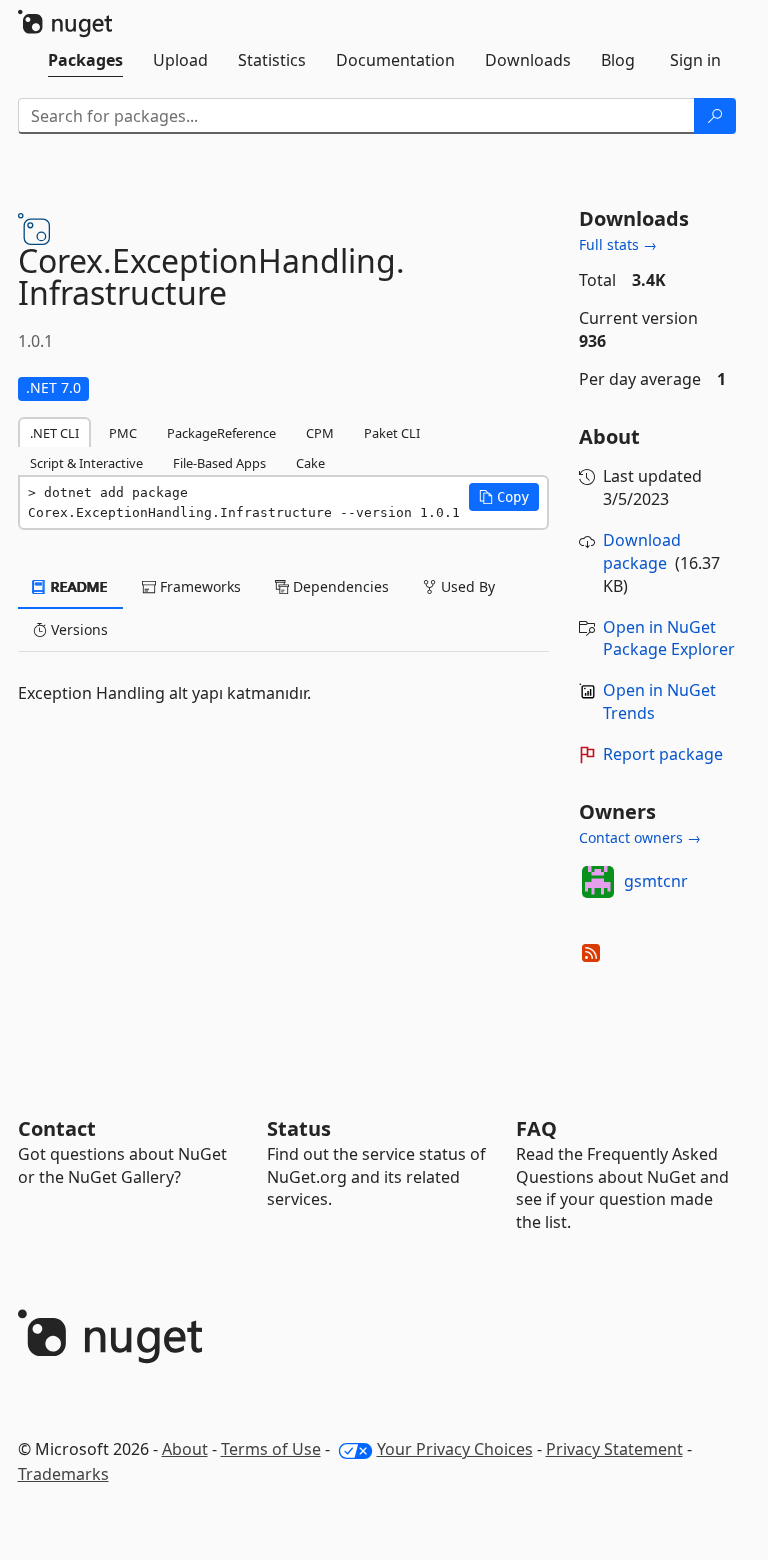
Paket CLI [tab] (392, 433)
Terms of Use (271, 1449)
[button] (504, 497)
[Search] (715, 116)
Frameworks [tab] (198, 586)
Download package (642, 551)
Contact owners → (640, 837)
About (185, 1449)
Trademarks (63, 1474)
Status (299, 1128)
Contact (57, 1128)
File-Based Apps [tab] (219, 463)
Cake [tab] (310, 463)
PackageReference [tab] (221, 433)
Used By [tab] (466, 586)
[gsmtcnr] (598, 882)
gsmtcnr (656, 881)
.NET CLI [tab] (54, 433)
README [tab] (77, 586)
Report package (663, 754)
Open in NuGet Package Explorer (669, 638)
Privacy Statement (614, 1449)
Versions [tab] (77, 629)
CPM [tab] (320, 433)
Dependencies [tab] (339, 586)
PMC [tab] (123, 433)
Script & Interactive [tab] (86, 463)
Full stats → (618, 244)
